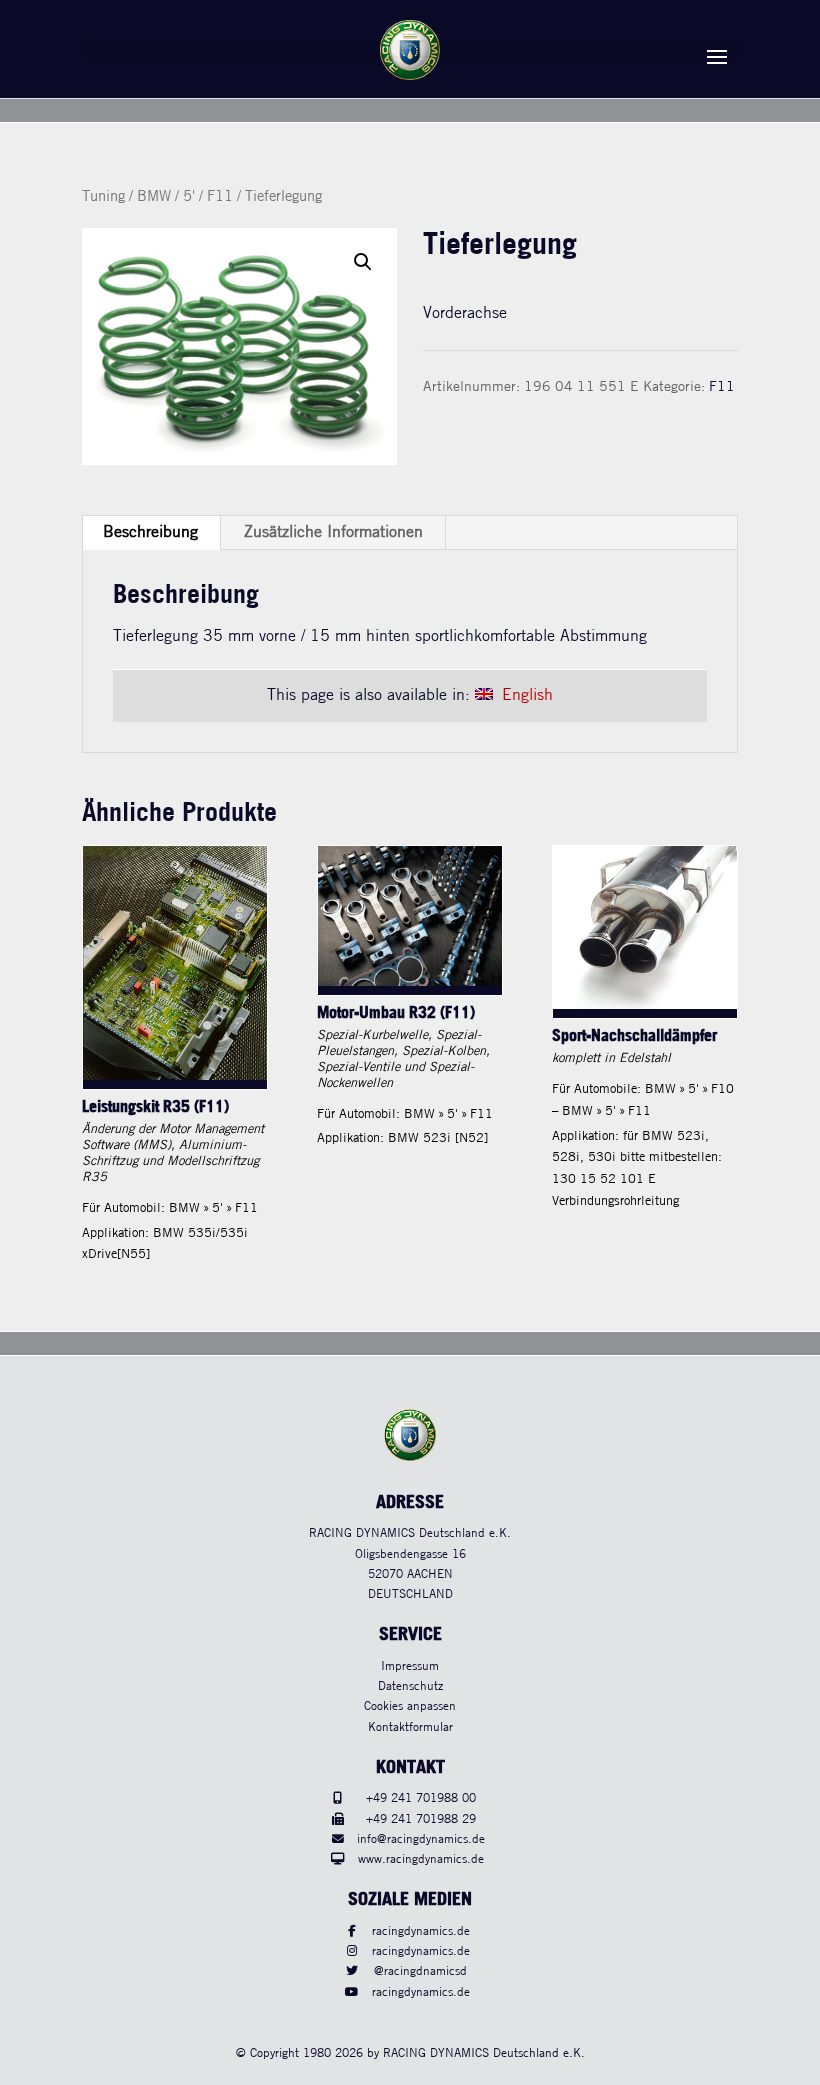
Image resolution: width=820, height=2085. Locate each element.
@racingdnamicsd (420, 1971)
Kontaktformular (410, 1727)
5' (189, 197)
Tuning (103, 197)
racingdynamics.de (421, 1931)
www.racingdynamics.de (421, 1859)
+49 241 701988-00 (421, 1798)
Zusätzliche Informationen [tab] (333, 532)
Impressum (410, 1666)
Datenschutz (410, 1686)
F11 (220, 197)
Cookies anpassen (410, 1706)
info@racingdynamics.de (421, 1839)
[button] (363, 262)
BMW (154, 197)
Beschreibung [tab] (150, 532)
